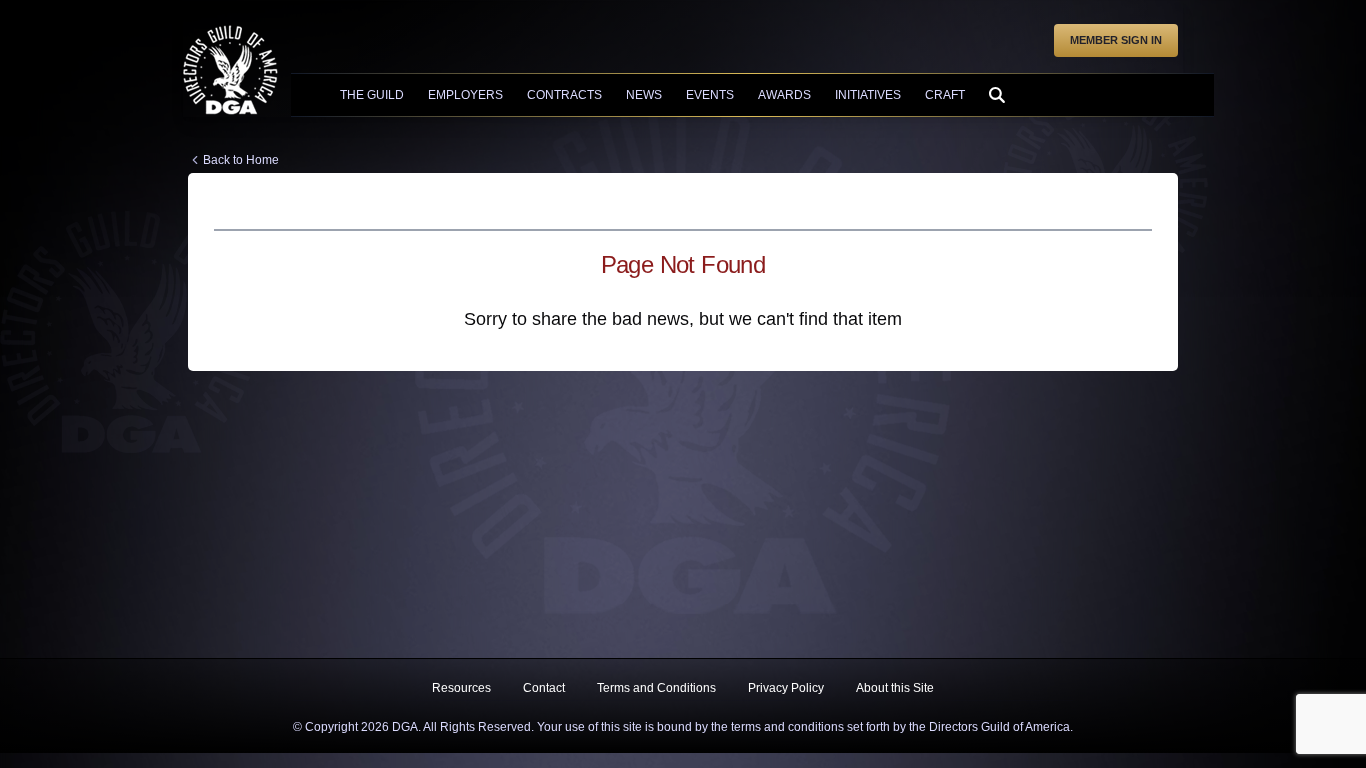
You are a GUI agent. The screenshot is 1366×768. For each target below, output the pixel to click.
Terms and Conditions (656, 688)
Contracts (564, 95)
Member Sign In (1116, 40)
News (644, 95)
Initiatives (868, 95)
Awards (784, 95)
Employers (465, 95)
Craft (945, 95)
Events (710, 95)
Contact (544, 688)
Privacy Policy (786, 688)
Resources (461, 688)
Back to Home (241, 160)
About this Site (895, 688)
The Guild (372, 95)
